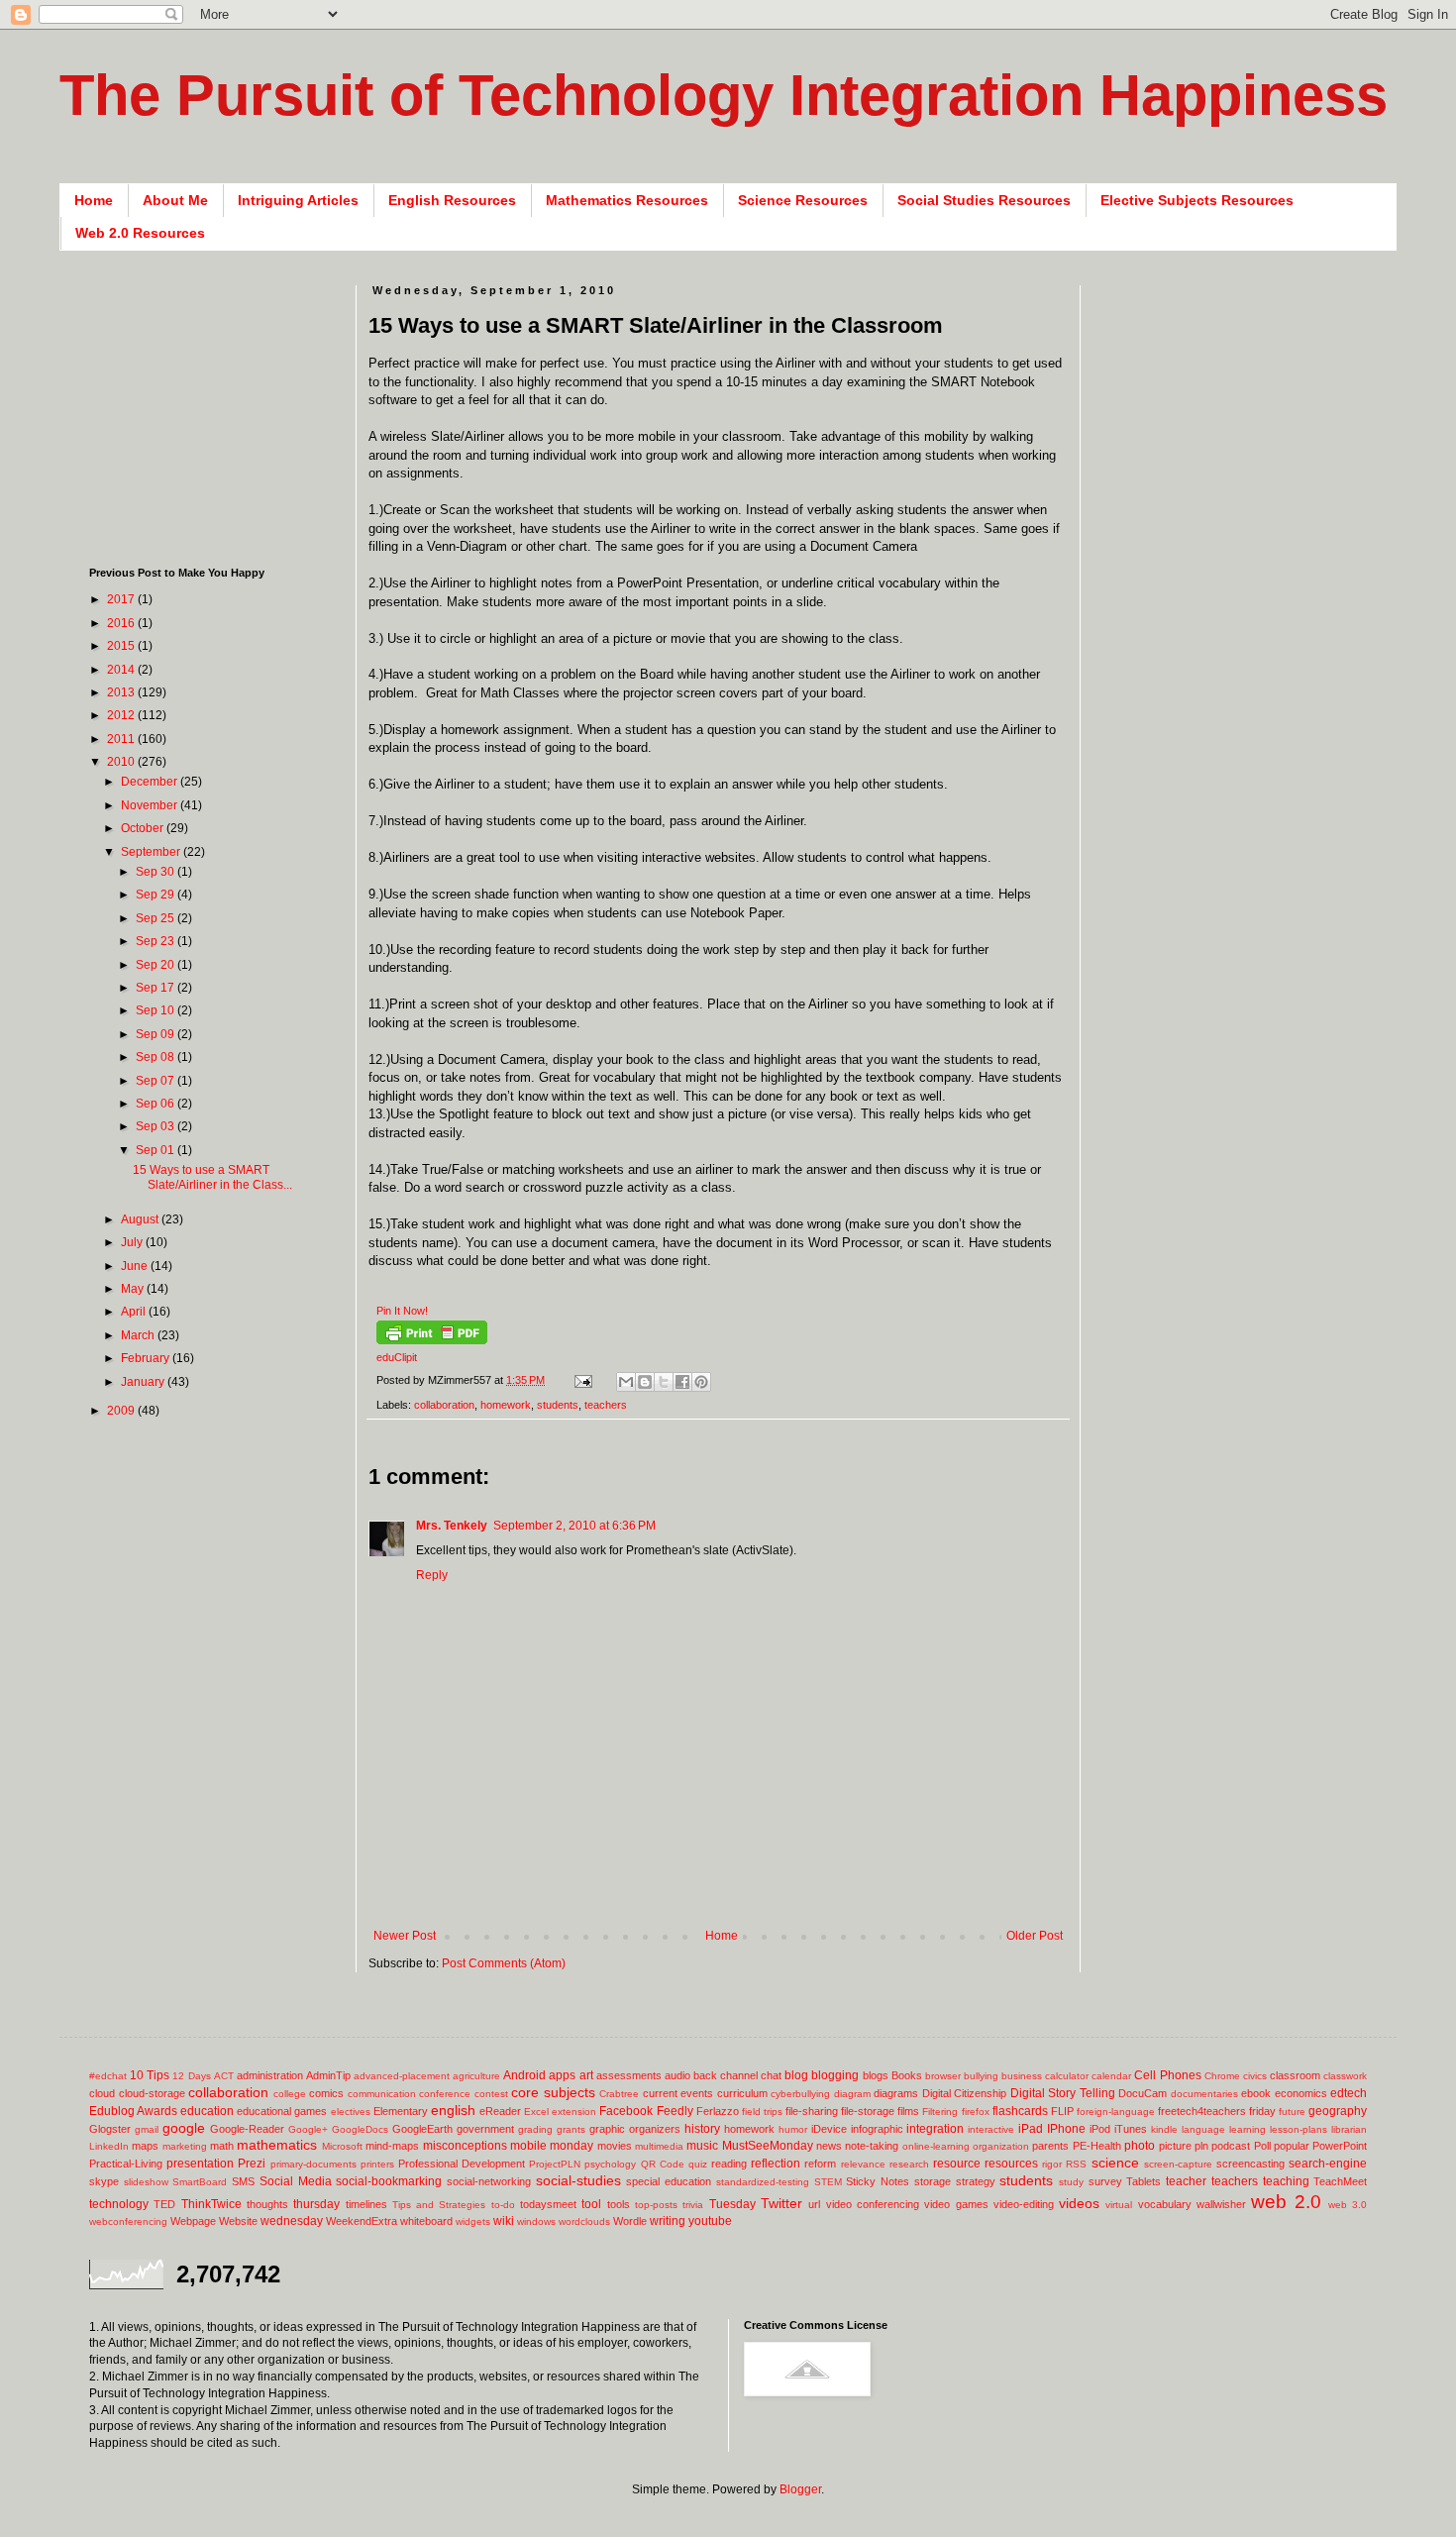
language (1203, 2129)
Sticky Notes (878, 2181)
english (453, 2110)
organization (1001, 2146)
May (134, 1289)
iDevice (829, 2129)
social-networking (489, 2181)
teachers (606, 1405)
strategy (976, 2181)
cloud (102, 2093)
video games (956, 2204)
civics (1255, 2076)
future (1292, 2112)
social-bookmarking (389, 2181)
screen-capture (1178, 2164)
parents (1050, 2146)
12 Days (191, 2076)
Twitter (781, 2203)
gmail (147, 2129)
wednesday (292, 2221)
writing (668, 2221)
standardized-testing (763, 2182)
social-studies (578, 2180)
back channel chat (737, 2075)
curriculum (742, 2093)
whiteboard (426, 2221)
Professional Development (462, 2164)
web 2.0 (1286, 2202)
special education (669, 2181)
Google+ (308, 2129)
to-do (503, 2205)
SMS (243, 2181)
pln (1201, 2146)
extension (574, 2112)
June (136, 1266)
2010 (122, 762)
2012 (122, 715)
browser (943, 2076)
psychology (610, 2164)
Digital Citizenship (965, 2093)
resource (957, 2164)
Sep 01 (156, 1150)
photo (1140, 2146)
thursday (316, 2204)
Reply (432, 1575)
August (141, 1219)
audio (677, 2075)
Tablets (1144, 2181)
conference (445, 2094)
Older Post (1035, 1936)
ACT (224, 2076)
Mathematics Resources (627, 200)
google (184, 2128)
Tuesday (732, 2204)
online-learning (936, 2146)
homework (506, 1405)
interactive (991, 2129)
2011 (122, 739)
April (135, 1312)
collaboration (444, 1405)
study (1071, 2182)
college (290, 2094)
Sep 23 (156, 941)
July (133, 1242)
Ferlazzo (718, 2111)
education (207, 2111)
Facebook (626, 2111)
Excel (536, 2112)
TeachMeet (1340, 2181)
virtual (1119, 2205)
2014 (122, 670)
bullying (981, 2076)
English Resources (452, 200)
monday (572, 2146)
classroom (1295, 2075)
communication (382, 2094)
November (151, 805)
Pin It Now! (402, 1311)
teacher (1186, 2181)
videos (1079, 2203)
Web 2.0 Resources (140, 233)
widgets (473, 2221)
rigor (1052, 2164)
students (558, 1405)
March (139, 1335)
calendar (1111, 2076)
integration (935, 2129)
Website (238, 2221)
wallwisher (1221, 2204)
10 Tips (150, 2075)
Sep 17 (156, 988)
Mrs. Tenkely (452, 1526)
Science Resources (803, 200)
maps (145, 2146)
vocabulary (1165, 2204)
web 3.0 (1348, 2205)
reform (820, 2164)
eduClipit (397, 1357)
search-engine (1328, 2164)
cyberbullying (800, 2094)
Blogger (800, 2489)
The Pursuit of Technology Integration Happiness (724, 95)
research (909, 2164)
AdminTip (328, 2075)
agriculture (476, 2076)
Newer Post (405, 1936)
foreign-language (1116, 2112)
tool (591, 2204)
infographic (877, 2129)
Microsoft (342, 2146)
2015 (122, 646)
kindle (1164, 2129)
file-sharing (812, 2111)
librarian (1349, 2129)
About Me (175, 200)
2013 (122, 692)
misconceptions (465, 2146)
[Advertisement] (729, 1897)
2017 (122, 599)
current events (678, 2093)
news (829, 2146)
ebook (1256, 2093)
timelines (366, 2204)
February (147, 1358)
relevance (863, 2164)
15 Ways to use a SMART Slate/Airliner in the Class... (212, 1177)
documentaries (1204, 2094)
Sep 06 (156, 1104)
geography (1338, 2111)
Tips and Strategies (439, 2205)
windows (536, 2221)
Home (94, 200)
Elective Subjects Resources (1197, 200)
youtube (710, 2221)
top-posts (656, 2205)
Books (907, 2075)
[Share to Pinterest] (701, 1382)
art (586, 2075)
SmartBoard (200, 2182)
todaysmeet (548, 2204)
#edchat (108, 2076)
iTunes (1131, 2129)
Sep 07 (156, 1081)
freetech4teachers (1202, 2111)
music (702, 2146)
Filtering (940, 2112)
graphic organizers (635, 2129)
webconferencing (128, 2221)
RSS (1076, 2164)
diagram (852, 2094)
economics (1301, 2093)
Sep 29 (156, 895)
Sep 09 (156, 1034)
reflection (776, 2164)
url (814, 2204)
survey (1105, 2181)
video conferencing (873, 2204)
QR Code (663, 2164)
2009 (122, 1411)
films (908, 2111)
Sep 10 (156, 1010)
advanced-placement (402, 2076)
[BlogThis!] (645, 1382)
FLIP (1062, 2111)
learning (1248, 2129)
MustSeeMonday (768, 2146)
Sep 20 (156, 965)
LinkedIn (109, 2146)
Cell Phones (1167, 2075)
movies (615, 2146)
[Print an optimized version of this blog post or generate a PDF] (432, 1340)
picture (1175, 2146)
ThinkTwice (211, 2204)
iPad (1031, 2129)
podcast (1231, 2146)
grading (535, 2129)
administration (270, 2075)
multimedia (659, 2146)
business (1022, 2076)
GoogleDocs (360, 2129)
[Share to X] (664, 1382)
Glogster (110, 2129)
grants (571, 2129)
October (144, 828)
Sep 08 (156, 1057)
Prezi (252, 2164)
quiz (698, 2164)
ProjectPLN (555, 2164)
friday (1262, 2111)
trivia (693, 2205)
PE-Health (1097, 2146)
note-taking (872, 2146)
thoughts (267, 2204)
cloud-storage (152, 2093)
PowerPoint (1340, 2146)
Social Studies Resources (984, 200)
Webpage (193, 2221)
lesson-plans (1299, 2129)
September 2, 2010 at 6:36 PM (574, 1526)
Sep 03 (156, 1126)
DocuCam (1143, 2093)
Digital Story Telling (1063, 2093)
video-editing (1024, 2204)
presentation (200, 2164)
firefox (976, 2112)
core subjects (553, 2092)
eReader (500, 2111)
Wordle (630, 2221)
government (485, 2129)
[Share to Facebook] (682, 1382)
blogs (876, 2075)
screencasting (1250, 2164)
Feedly (675, 2111)
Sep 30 (156, 872)
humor (793, 2129)
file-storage (868, 2111)
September (152, 852)
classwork (1345, 2076)
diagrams (896, 2093)
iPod (1100, 2129)
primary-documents (313, 2164)
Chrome (1222, 2076)
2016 (122, 623)
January (144, 1382)
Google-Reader (247, 2129)
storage (933, 2181)
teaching (1286, 2181)
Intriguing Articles (298, 200)
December (151, 782)
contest (491, 2094)
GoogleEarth (422, 2129)
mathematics (277, 2145)
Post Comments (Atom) (504, 1963)
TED (164, 2204)
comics (326, 2093)
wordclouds (584, 2221)
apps (562, 2075)
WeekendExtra (362, 2221)
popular (1292, 2146)
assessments (629, 2075)
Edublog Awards (133, 2111)
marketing (185, 2146)
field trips (762, 2112)
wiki (504, 2221)
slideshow (146, 2182)
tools (619, 2204)
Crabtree (619, 2094)
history (702, 2129)
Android (524, 2075)
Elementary (401, 2111)
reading (729, 2164)
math (222, 2146)
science (1115, 2163)
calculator (1067, 2076)
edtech (1349, 2093)
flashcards (1020, 2111)
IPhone (1066, 2129)
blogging (835, 2075)
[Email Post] (582, 1380)
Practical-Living (126, 2164)
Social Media (296, 2181)
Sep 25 (156, 918)
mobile (528, 2146)
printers (377, 2164)
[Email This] (626, 1382)
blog (796, 2075)
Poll (1262, 2146)
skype (104, 2181)
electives (351, 2112)
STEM (828, 2182)
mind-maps (392, 2146)
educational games (282, 2111)
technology (119, 2204)
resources (1011, 2164)
